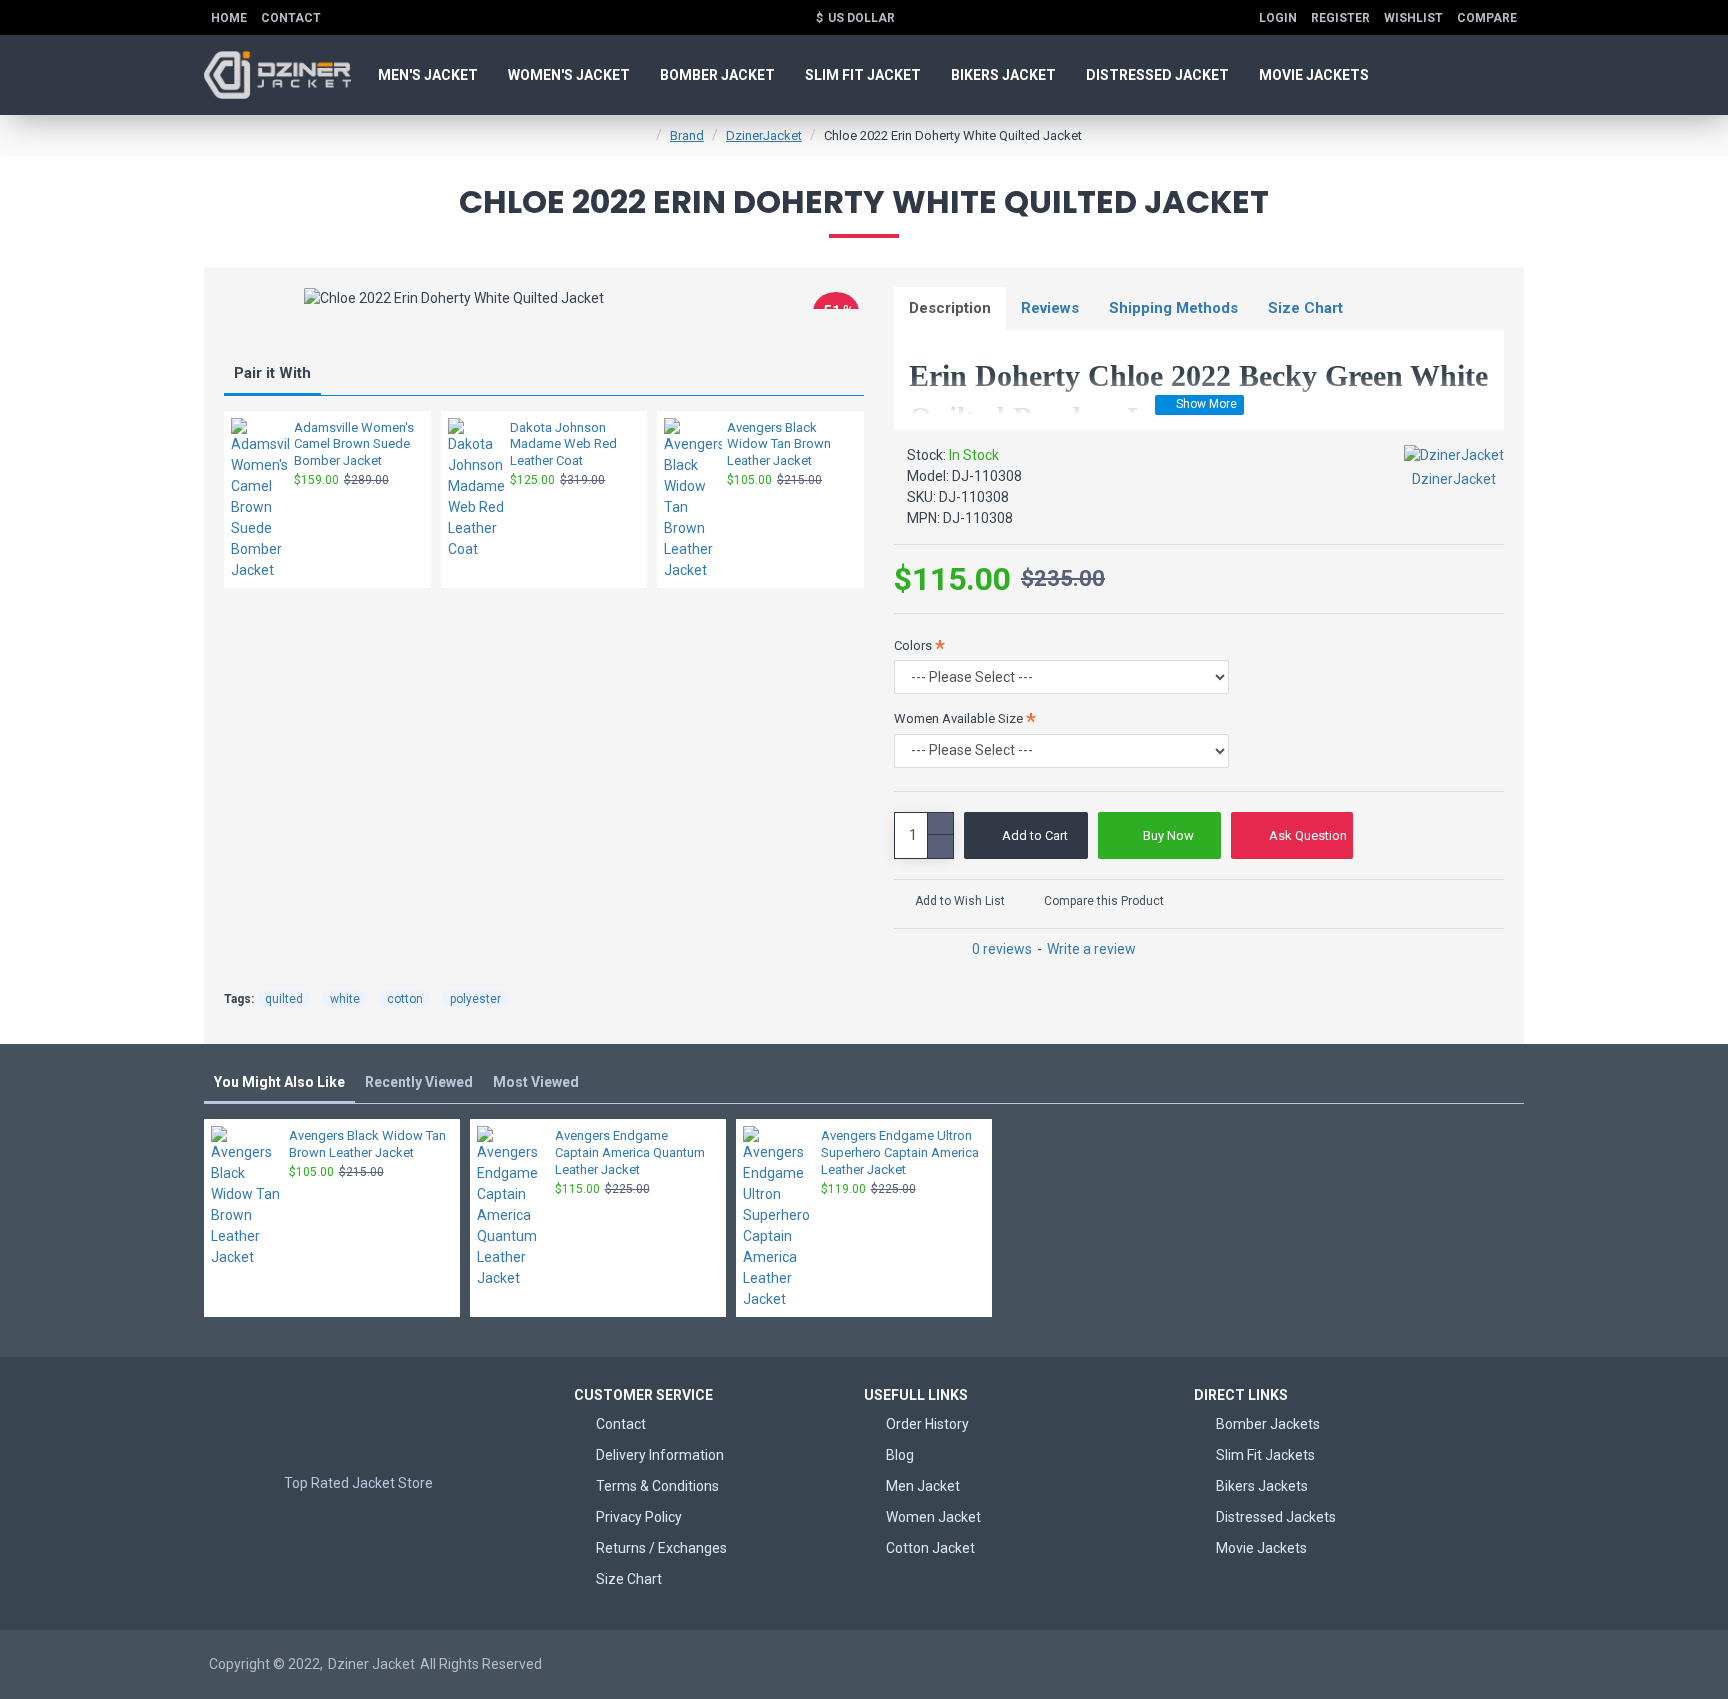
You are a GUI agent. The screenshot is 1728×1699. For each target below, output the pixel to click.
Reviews (1050, 308)
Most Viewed (536, 1082)
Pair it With (272, 373)
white (345, 999)
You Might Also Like (279, 1082)
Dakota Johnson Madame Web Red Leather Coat (563, 444)
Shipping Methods (1173, 308)
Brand (687, 135)
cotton (405, 999)
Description (950, 308)
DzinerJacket (764, 135)
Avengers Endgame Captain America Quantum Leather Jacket (630, 1152)
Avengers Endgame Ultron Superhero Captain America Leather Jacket (900, 1152)
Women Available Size (958, 718)
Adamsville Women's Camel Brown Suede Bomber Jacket (354, 444)
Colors (913, 645)
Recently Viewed (419, 1082)
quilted (284, 999)
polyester (475, 999)
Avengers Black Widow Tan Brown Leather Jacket (779, 444)
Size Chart (1305, 308)
